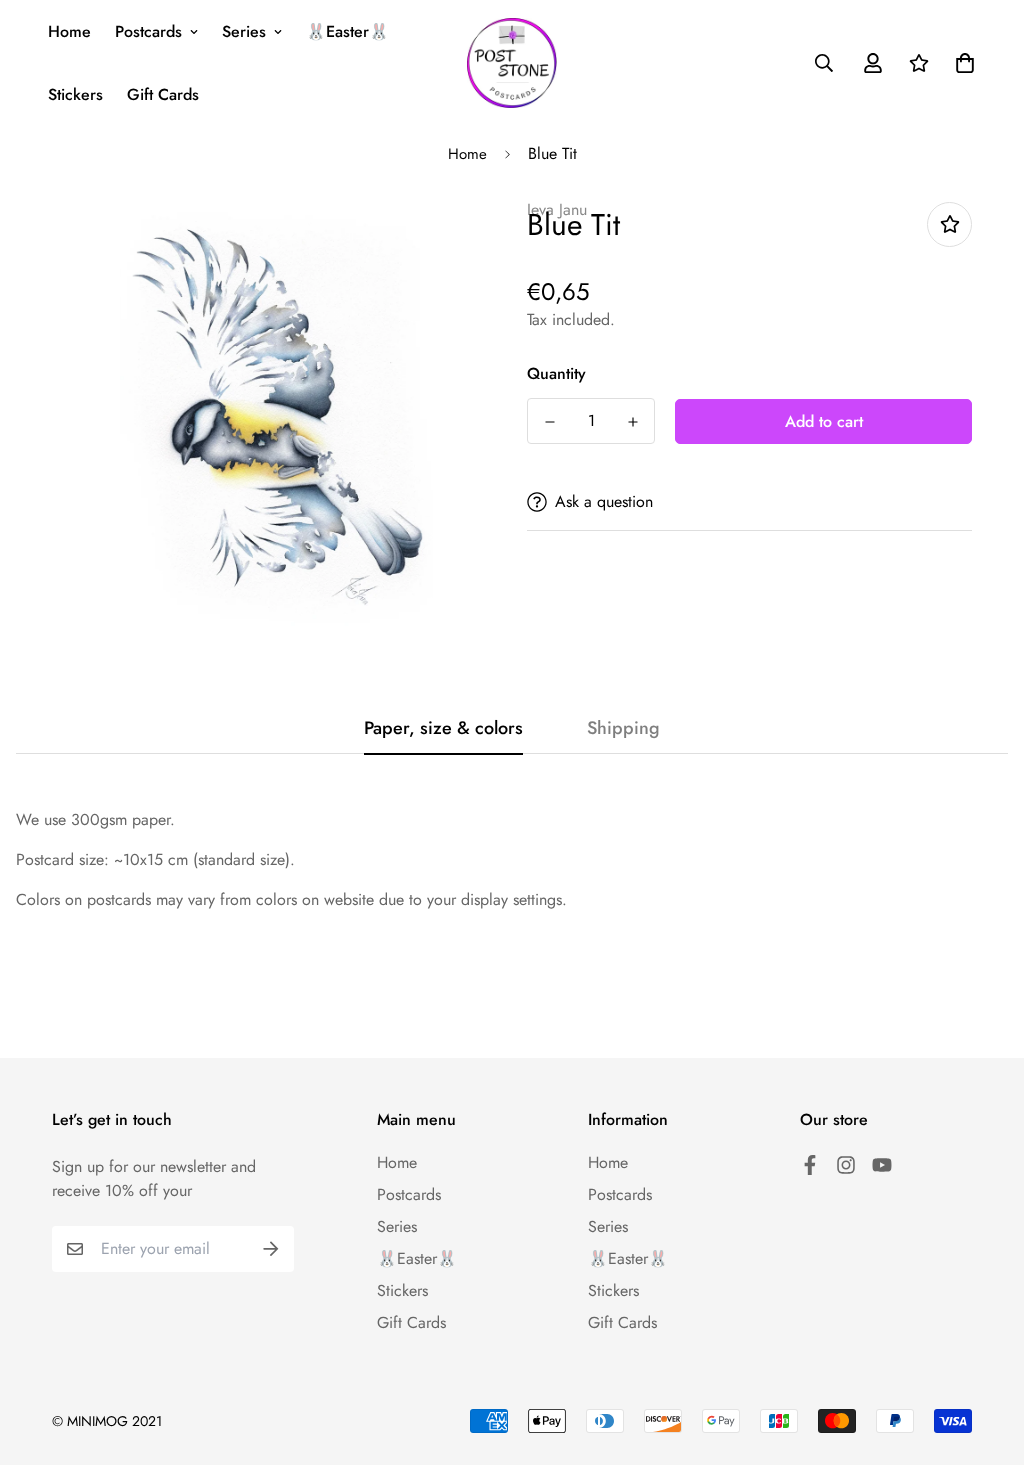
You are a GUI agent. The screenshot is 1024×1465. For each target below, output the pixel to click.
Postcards (148, 31)
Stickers (75, 94)
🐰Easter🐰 (347, 31)
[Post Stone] (512, 63)
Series (244, 31)
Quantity (556, 373)
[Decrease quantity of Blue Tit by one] (549, 422)
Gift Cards (163, 94)
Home (69, 31)
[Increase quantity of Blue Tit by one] (632, 422)
